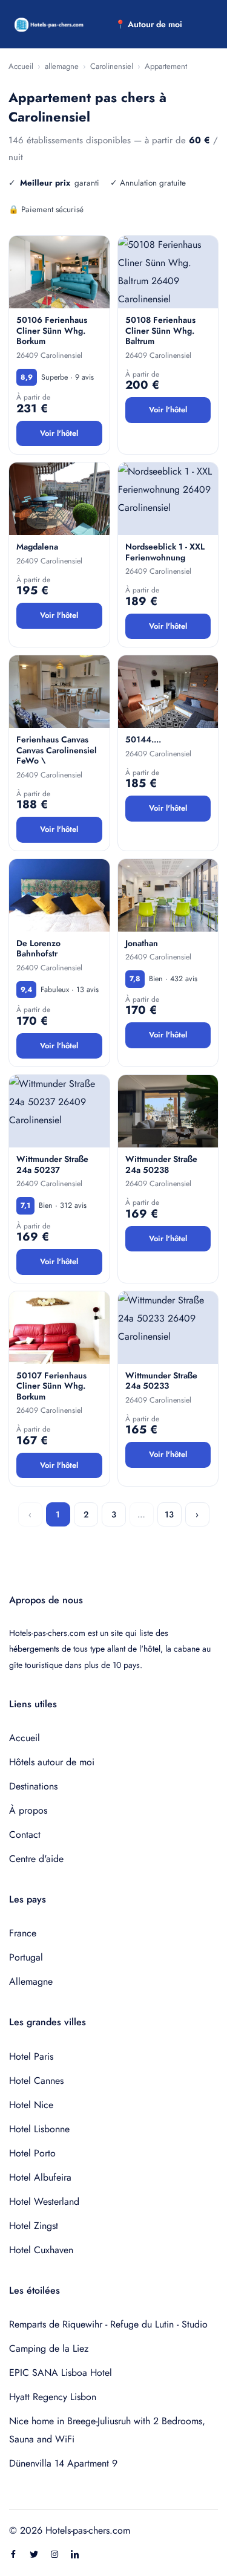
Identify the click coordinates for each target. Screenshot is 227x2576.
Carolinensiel (112, 66)
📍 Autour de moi (149, 24)
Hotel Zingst (34, 2226)
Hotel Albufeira (40, 2177)
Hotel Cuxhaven (41, 2250)
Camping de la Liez (49, 2348)
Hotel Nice (31, 2105)
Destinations (33, 1786)
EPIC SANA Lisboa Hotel (61, 2373)
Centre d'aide (36, 1859)
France (23, 1933)
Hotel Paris (31, 2056)
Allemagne (31, 1981)
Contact (25, 1835)
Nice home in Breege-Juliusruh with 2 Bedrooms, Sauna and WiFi (107, 2430)
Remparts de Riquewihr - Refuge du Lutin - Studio (108, 2324)
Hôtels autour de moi (52, 1762)
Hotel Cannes (36, 2081)
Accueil (21, 66)
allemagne (62, 66)
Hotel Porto (32, 2153)
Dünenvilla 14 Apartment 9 (63, 2463)
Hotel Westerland (44, 2201)
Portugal (26, 1957)
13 (169, 1514)
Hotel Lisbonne (39, 2129)
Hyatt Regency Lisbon (53, 2397)
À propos (28, 1810)
